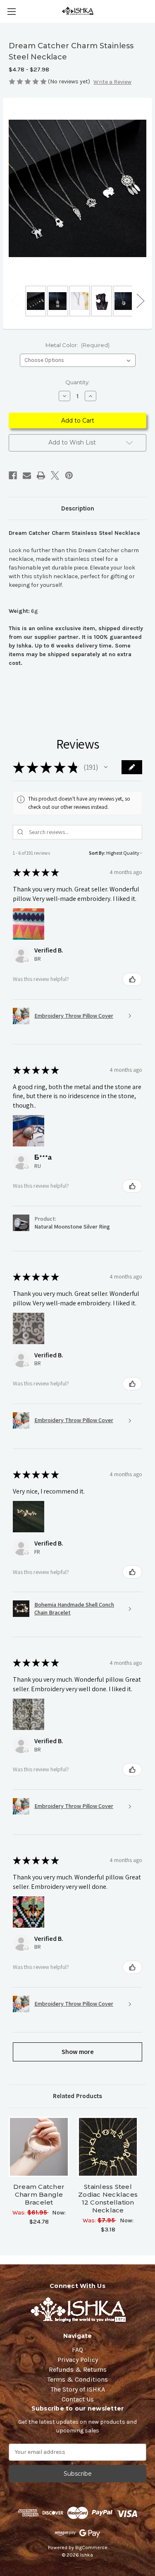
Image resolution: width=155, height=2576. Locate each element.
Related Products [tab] (77, 2096)
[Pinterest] (69, 475)
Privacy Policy (78, 2360)
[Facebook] (13, 475)
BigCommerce (91, 2548)
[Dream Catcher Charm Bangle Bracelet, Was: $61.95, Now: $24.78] (39, 2147)
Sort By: (97, 853)
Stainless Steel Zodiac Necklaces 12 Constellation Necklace (108, 2198)
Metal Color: (78, 345)
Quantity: (77, 382)
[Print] (41, 475)
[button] (106, 767)
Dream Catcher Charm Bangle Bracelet (39, 2194)
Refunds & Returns (78, 2369)
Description (78, 508)
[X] (55, 475)
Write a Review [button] (112, 82)
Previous (15, 301)
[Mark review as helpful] (132, 979)
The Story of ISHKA (78, 2389)
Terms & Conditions (77, 2379)
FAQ (77, 2350)
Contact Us (78, 2399)
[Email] (27, 475)
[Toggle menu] (11, 11)
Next (140, 301)
